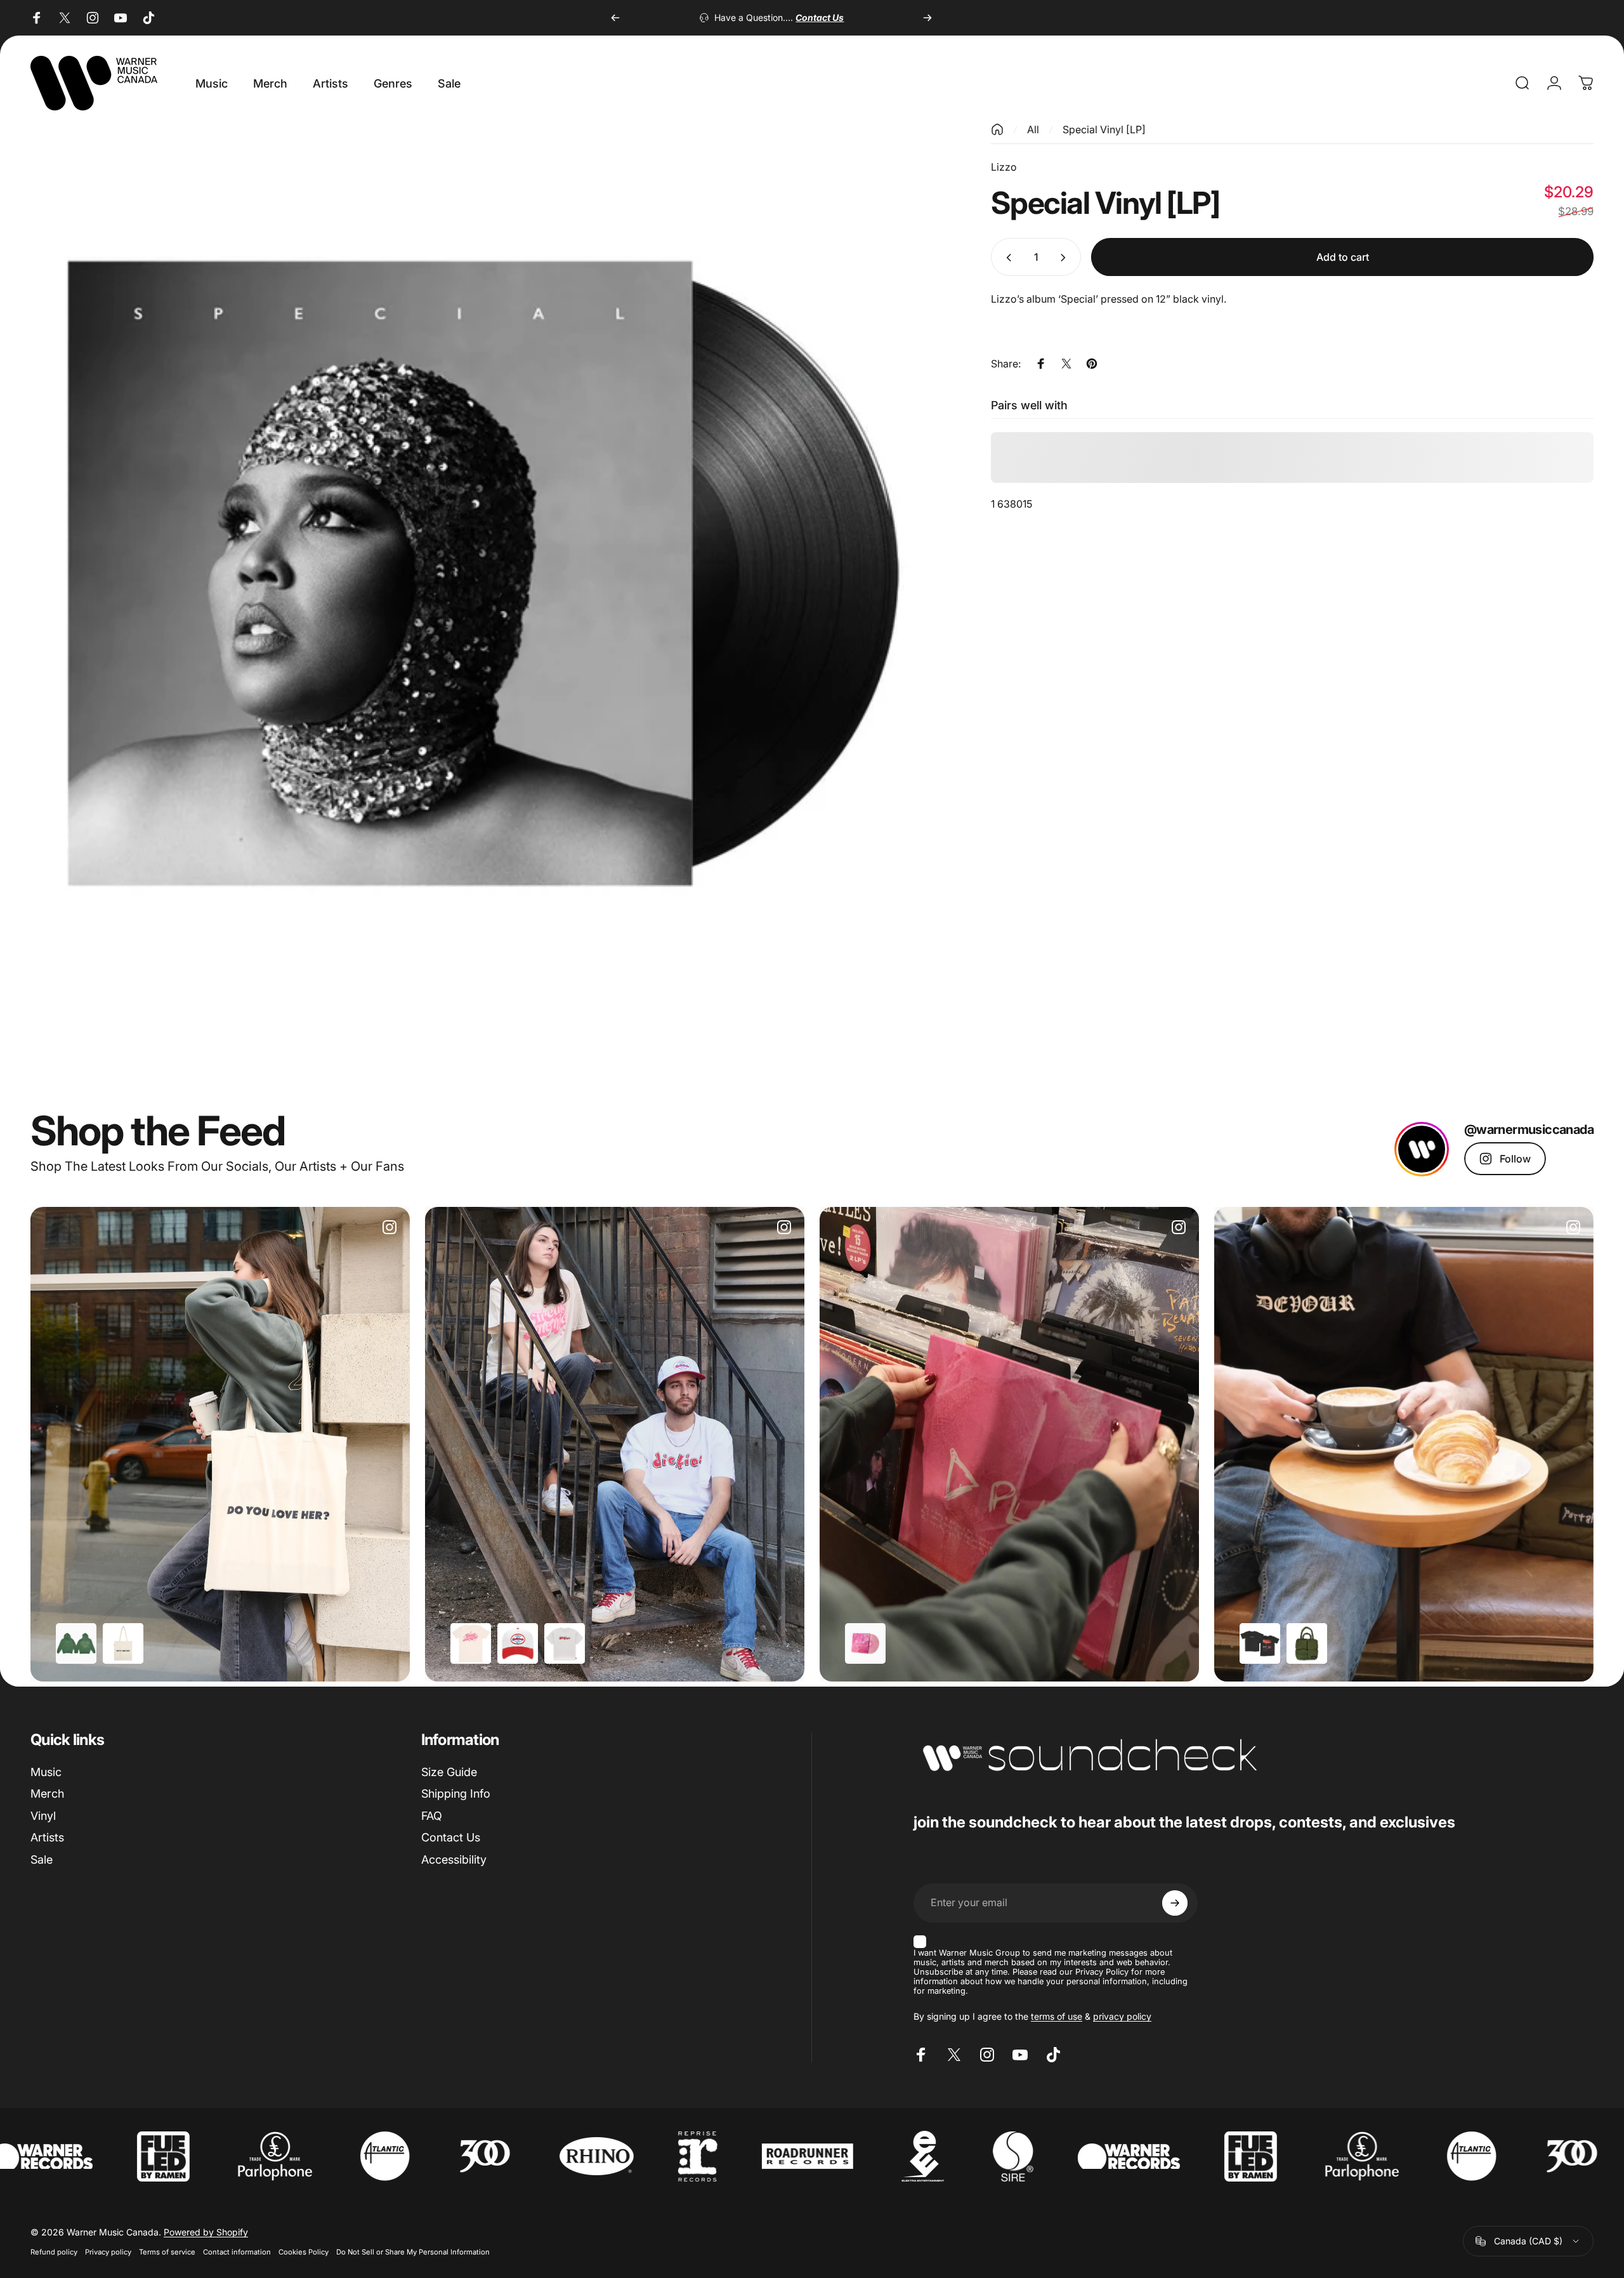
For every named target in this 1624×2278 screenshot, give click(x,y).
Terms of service (167, 2252)
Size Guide (449, 1772)
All (1033, 129)
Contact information (237, 2252)
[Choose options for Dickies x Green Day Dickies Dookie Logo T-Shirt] (565, 1643)
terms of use (1057, 2016)
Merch (47, 1794)
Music (46, 1772)
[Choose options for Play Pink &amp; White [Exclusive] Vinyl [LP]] (865, 1643)
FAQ (432, 1816)
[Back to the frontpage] (997, 129)
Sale (42, 1860)
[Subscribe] (1175, 1903)
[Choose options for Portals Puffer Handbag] (1307, 1643)
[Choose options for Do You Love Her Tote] (123, 1643)
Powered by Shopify (206, 2232)
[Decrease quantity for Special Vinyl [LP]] (1006, 258)
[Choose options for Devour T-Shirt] (1260, 1643)
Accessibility (454, 1860)
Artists (47, 1837)
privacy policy (1122, 2016)
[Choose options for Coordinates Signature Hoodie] (76, 1643)
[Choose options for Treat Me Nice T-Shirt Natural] (471, 1643)
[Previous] (615, 18)
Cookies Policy (304, 2252)
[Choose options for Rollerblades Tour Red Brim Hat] (518, 1643)
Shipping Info (456, 1794)
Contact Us (451, 1837)
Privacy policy (108, 2252)
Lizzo (1004, 167)
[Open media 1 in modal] (482, 575)
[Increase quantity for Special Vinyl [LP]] (1066, 258)
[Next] (927, 18)
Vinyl (43, 1816)
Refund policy (54, 2252)
